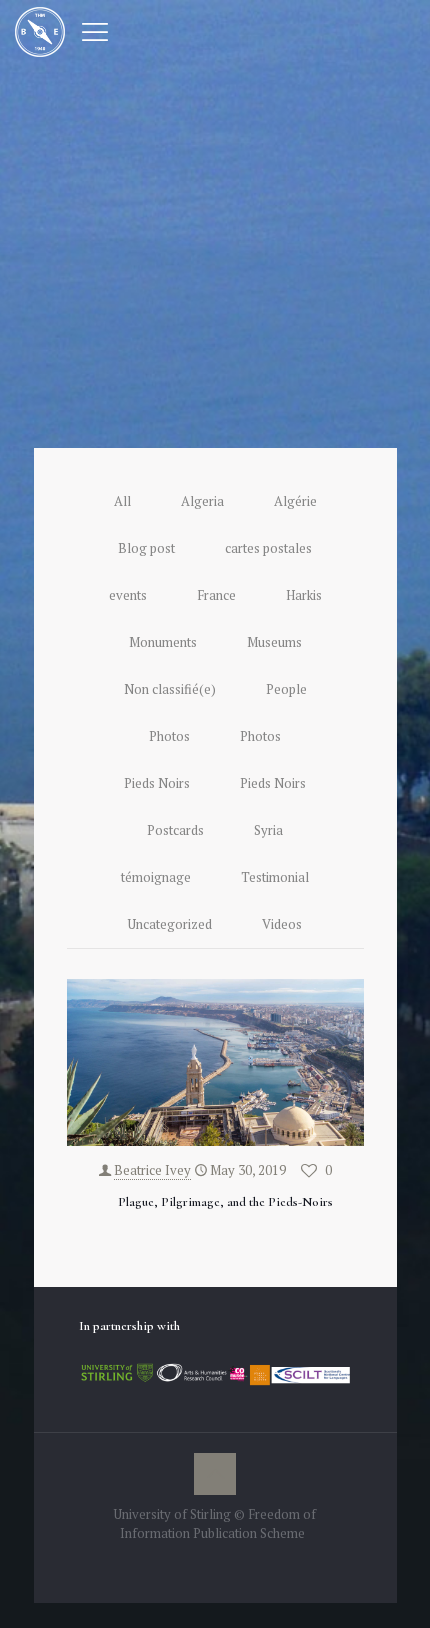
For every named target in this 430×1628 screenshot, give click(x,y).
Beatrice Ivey (152, 1170)
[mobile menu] (95, 30)
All (122, 501)
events (128, 595)
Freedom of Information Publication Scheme (218, 1523)
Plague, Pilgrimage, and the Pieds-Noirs (225, 1202)
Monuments (163, 642)
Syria (268, 830)
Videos (282, 924)
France (216, 595)
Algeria (202, 501)
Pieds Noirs (157, 783)
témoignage (156, 877)
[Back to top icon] (215, 1474)
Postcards (175, 830)
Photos (169, 736)
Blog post (146, 548)
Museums (274, 642)
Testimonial (275, 877)
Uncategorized (170, 924)
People (286, 689)
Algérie (295, 501)
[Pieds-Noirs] (40, 30)
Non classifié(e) (170, 689)
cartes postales (268, 548)
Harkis (304, 595)
